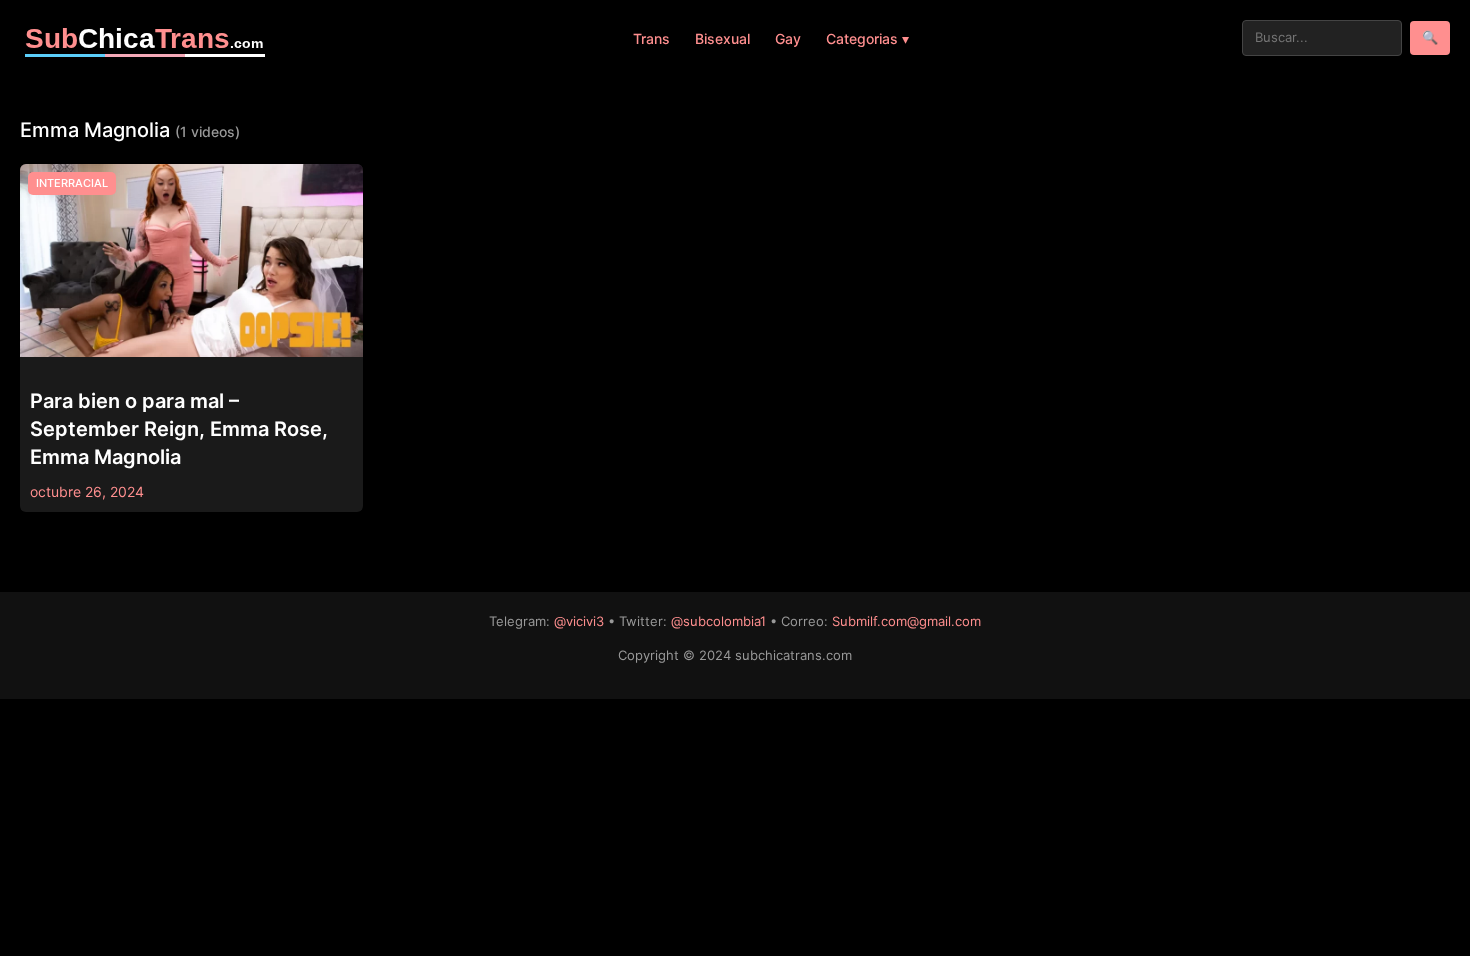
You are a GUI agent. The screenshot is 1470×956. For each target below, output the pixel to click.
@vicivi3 (579, 621)
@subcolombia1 (718, 621)
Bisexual (722, 38)
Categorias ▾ (867, 38)
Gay (788, 38)
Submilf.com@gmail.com (906, 621)
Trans (651, 38)
